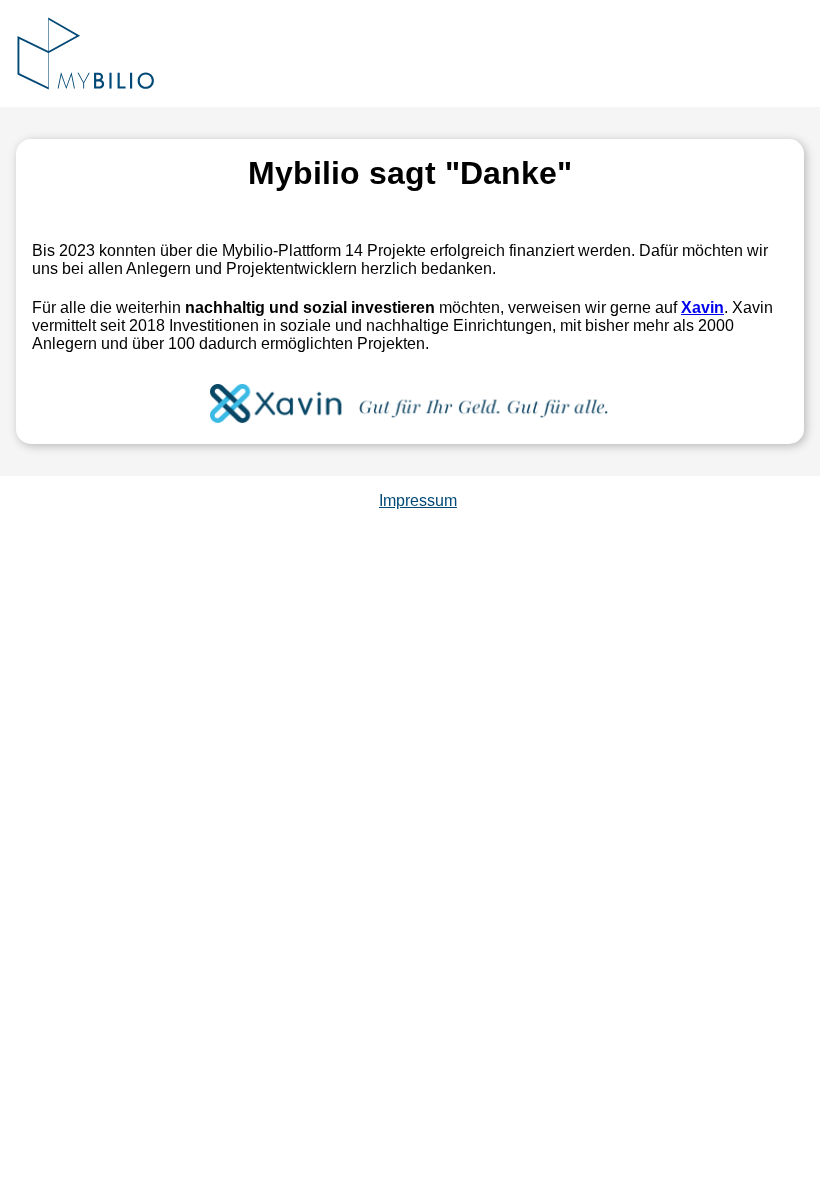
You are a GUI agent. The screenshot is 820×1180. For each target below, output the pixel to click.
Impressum (418, 500)
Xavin (702, 307)
